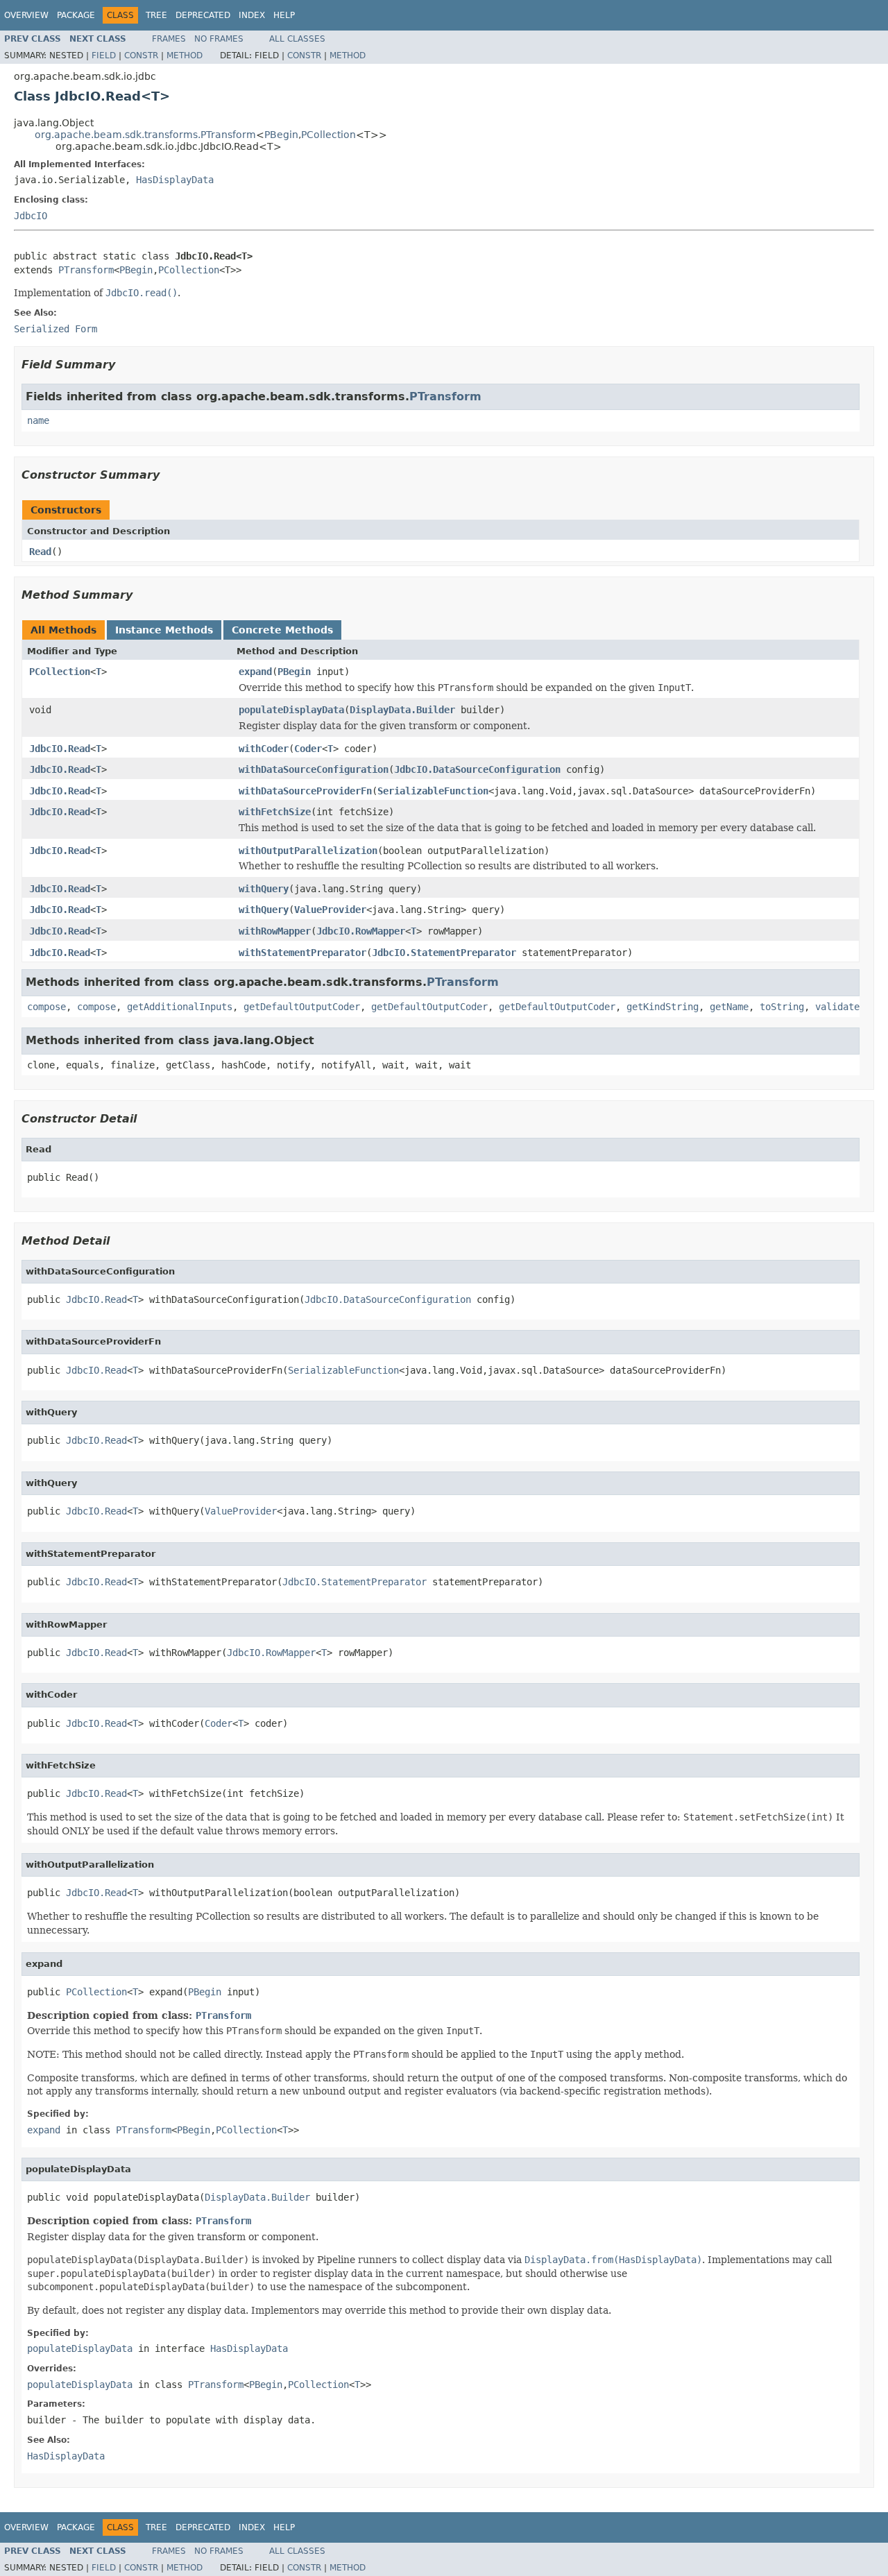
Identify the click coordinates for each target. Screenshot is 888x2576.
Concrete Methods (282, 630)
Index (252, 15)
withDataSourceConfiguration (314, 769)
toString (782, 1007)
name (38, 420)
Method (185, 56)
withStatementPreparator (302, 953)
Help (284, 15)
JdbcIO (31, 216)
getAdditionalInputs (180, 1007)
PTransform (86, 270)
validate (837, 1007)
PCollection (328, 135)
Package (76, 15)
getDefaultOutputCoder (302, 1007)
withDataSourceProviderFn (305, 791)
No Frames (219, 39)
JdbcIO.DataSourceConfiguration (477, 769)
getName (729, 1007)
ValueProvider (330, 910)
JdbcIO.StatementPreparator (444, 953)
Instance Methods (164, 630)
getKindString (663, 1007)
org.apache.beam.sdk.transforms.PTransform (145, 135)
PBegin (281, 135)
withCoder (264, 749)
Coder (308, 749)
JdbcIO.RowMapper (361, 931)
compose (46, 1007)
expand (255, 672)
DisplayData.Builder (402, 710)
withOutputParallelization (308, 851)
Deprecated (203, 15)
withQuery (264, 889)
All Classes (297, 39)
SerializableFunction (433, 791)
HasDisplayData (175, 180)
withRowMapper (275, 931)
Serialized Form (55, 329)
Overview (26, 15)
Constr (141, 56)
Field (104, 56)
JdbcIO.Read (60, 749)
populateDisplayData (291, 710)
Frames (169, 39)
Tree (156, 15)
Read (40, 552)
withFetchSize (275, 812)
